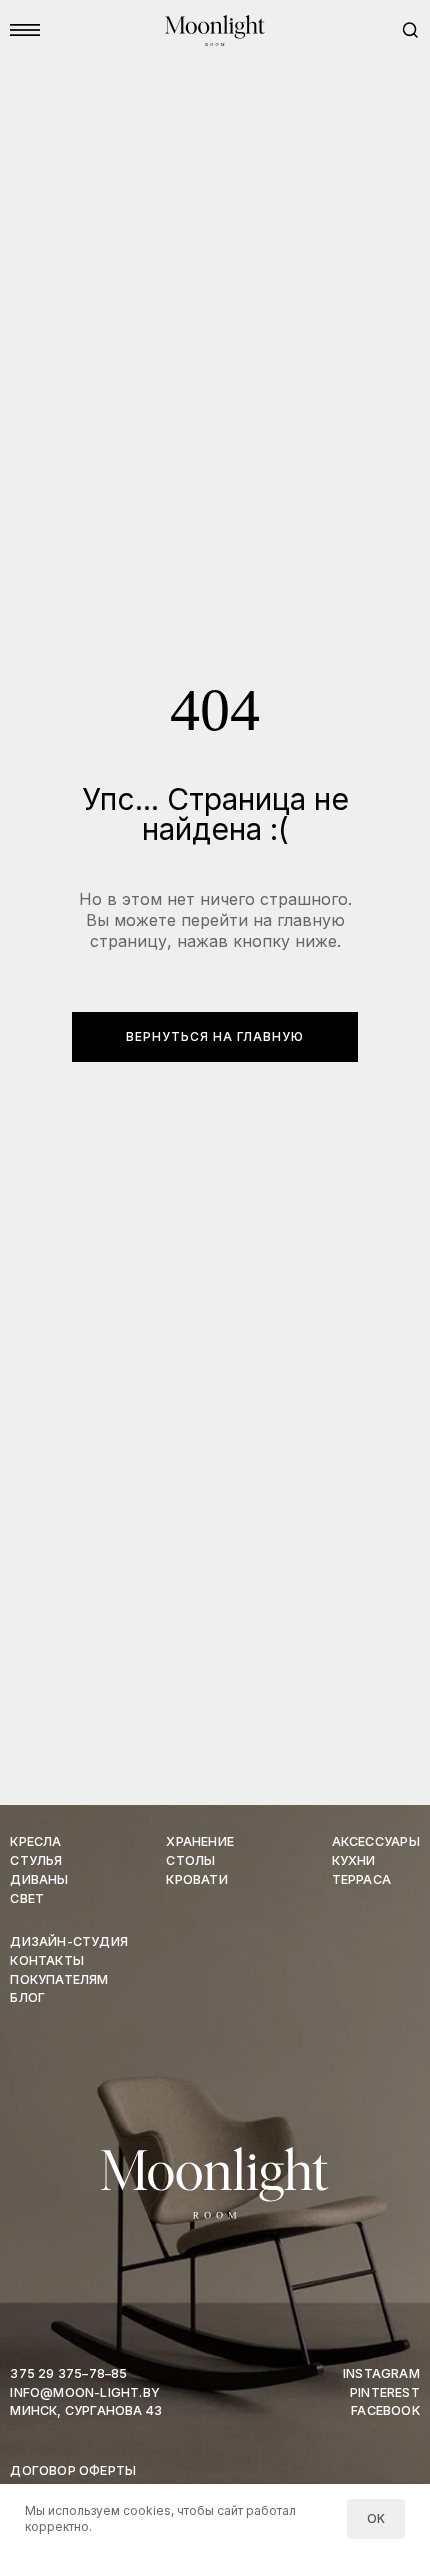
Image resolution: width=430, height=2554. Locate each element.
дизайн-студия (69, 1941)
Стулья (36, 1860)
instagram (381, 2373)
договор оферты (73, 2470)
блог (27, 1997)
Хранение (200, 1841)
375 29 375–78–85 (68, 2373)
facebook (385, 2410)
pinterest (385, 2392)
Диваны (39, 1879)
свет (27, 1898)
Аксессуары (376, 1841)
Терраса (361, 1879)
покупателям (59, 1979)
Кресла (35, 1841)
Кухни (354, 1860)
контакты (47, 1960)
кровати (196, 1879)
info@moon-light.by (85, 2392)
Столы (190, 1860)
